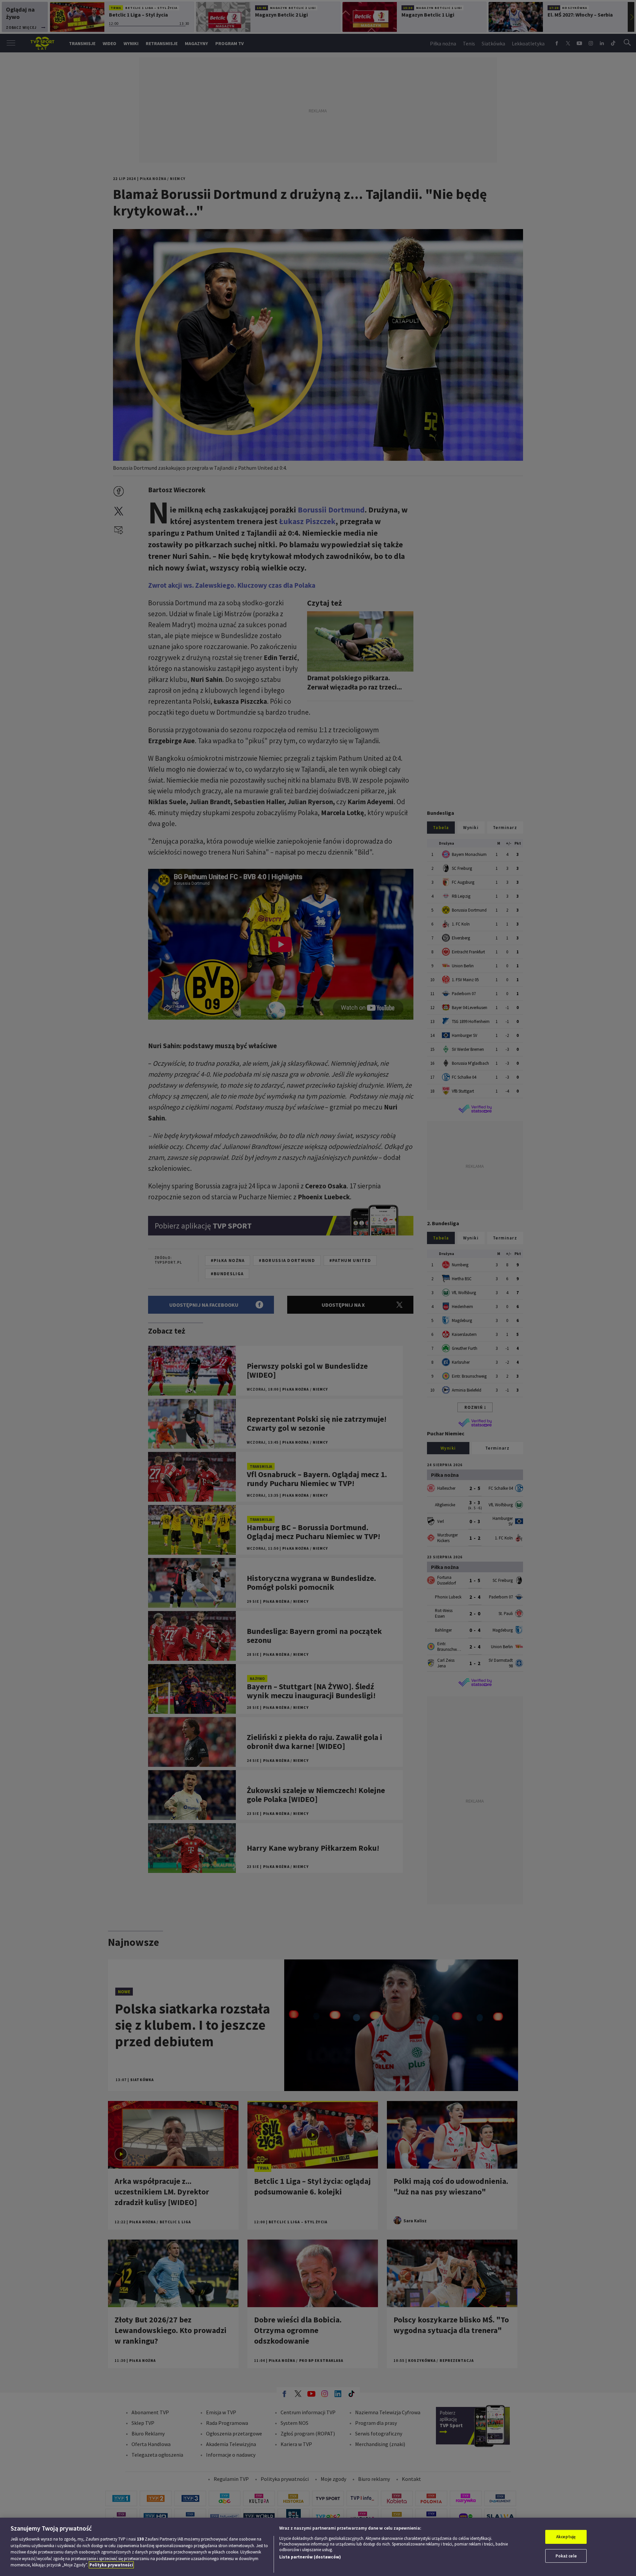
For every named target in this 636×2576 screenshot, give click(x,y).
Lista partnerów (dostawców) (310, 2557)
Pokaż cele (566, 2556)
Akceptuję (566, 2537)
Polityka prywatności (111, 2565)
